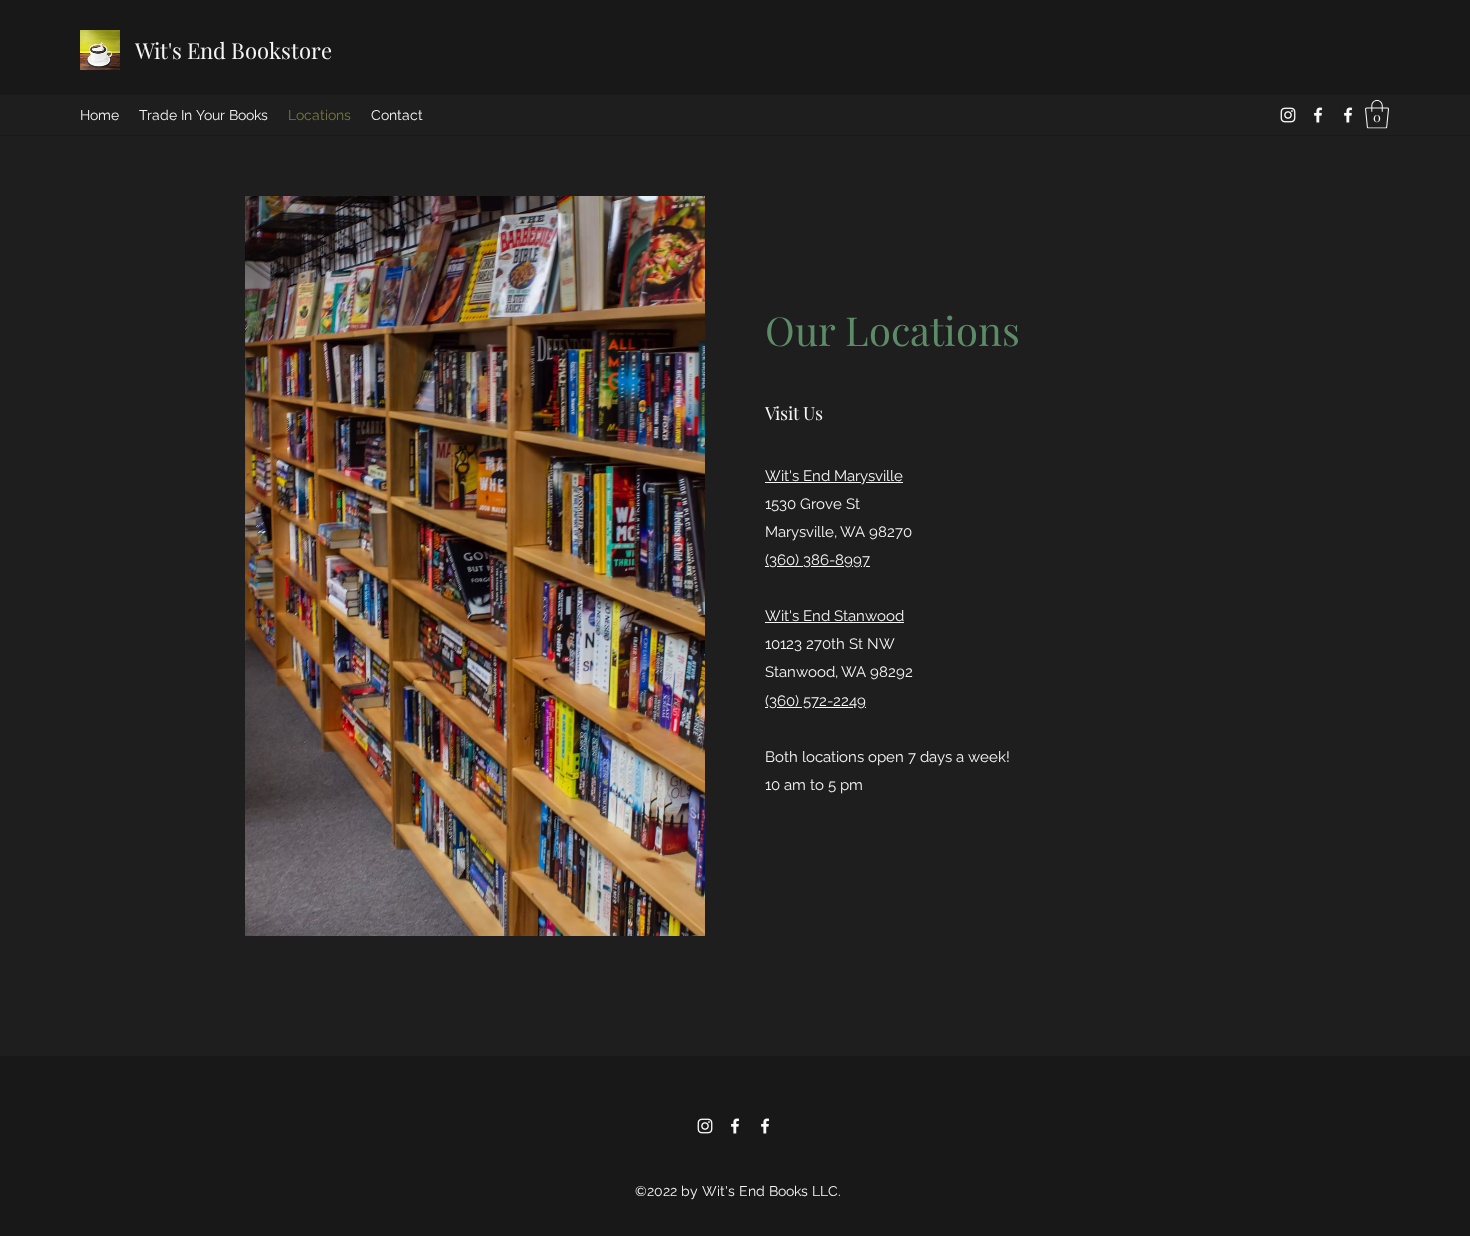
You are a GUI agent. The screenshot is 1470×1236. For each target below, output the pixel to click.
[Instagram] (1288, 115)
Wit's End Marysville (834, 476)
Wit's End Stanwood (834, 616)
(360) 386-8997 (817, 560)
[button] (1377, 114)
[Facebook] (1318, 115)
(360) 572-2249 (815, 701)
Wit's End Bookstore (233, 50)
